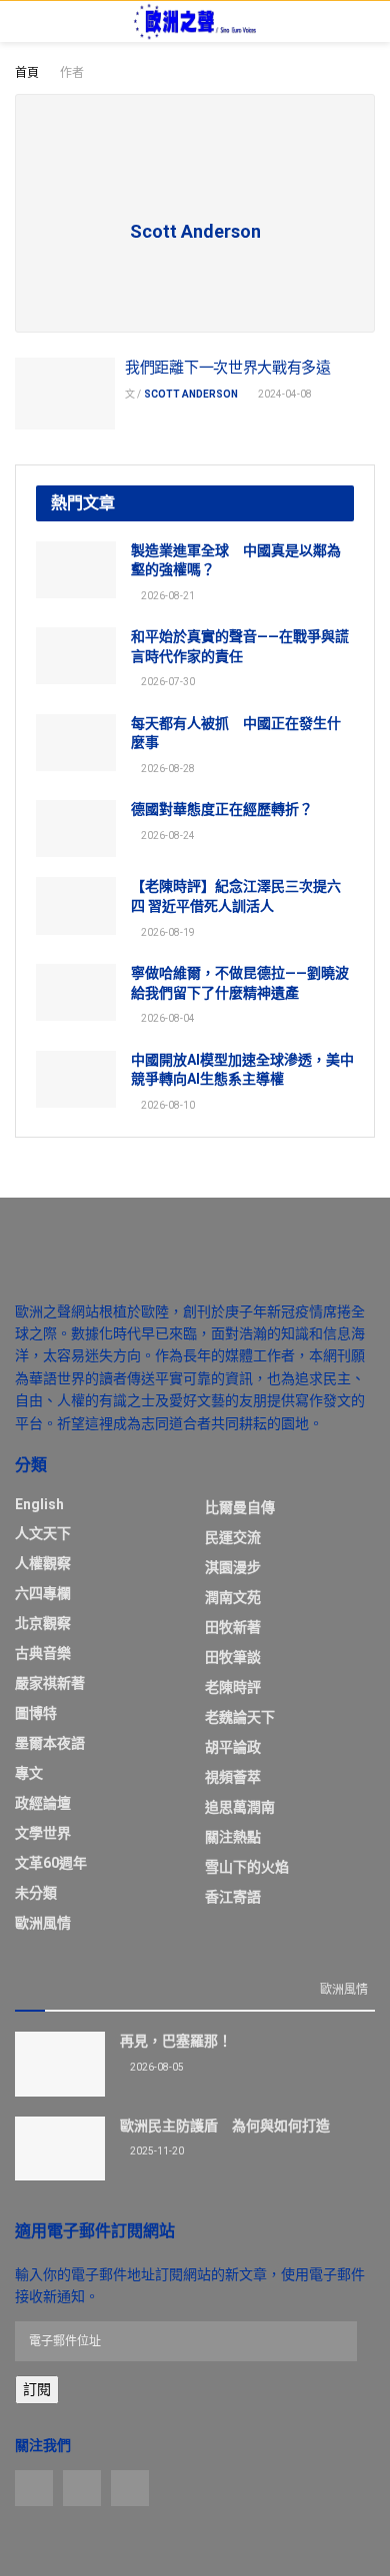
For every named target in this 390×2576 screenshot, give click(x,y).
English (39, 1504)
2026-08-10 (167, 1105)
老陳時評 (233, 1687)
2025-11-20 (156, 2151)
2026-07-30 (167, 682)
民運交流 (233, 1537)
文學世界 (43, 1833)
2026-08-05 (156, 2067)
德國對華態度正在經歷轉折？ (222, 809)
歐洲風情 (43, 1923)
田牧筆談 (233, 1657)
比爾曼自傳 (240, 1507)
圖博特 (36, 1713)
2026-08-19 (167, 932)
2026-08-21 (167, 596)
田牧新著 (233, 1627)
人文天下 (43, 1533)
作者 (72, 73)
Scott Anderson (191, 394)
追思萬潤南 (240, 1807)
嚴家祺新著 (50, 1683)
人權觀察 (43, 1563)
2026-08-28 (167, 769)
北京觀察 (43, 1623)
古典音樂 (43, 1653)
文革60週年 (51, 1863)
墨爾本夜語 (50, 1743)
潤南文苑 (233, 1597)
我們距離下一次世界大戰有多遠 (228, 368)
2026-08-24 (167, 836)
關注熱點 (233, 1837)
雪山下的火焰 (247, 1867)
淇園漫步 (233, 1567)
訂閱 (37, 2389)
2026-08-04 (167, 1018)
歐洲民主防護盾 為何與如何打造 (225, 2126)
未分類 (36, 1893)
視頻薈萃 (233, 1777)
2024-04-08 (284, 394)
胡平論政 (233, 1747)
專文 (29, 1773)
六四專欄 (43, 1593)
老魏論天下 (240, 1717)
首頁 (27, 73)
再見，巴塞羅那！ (176, 2041)
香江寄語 (233, 1897)
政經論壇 (43, 1803)
